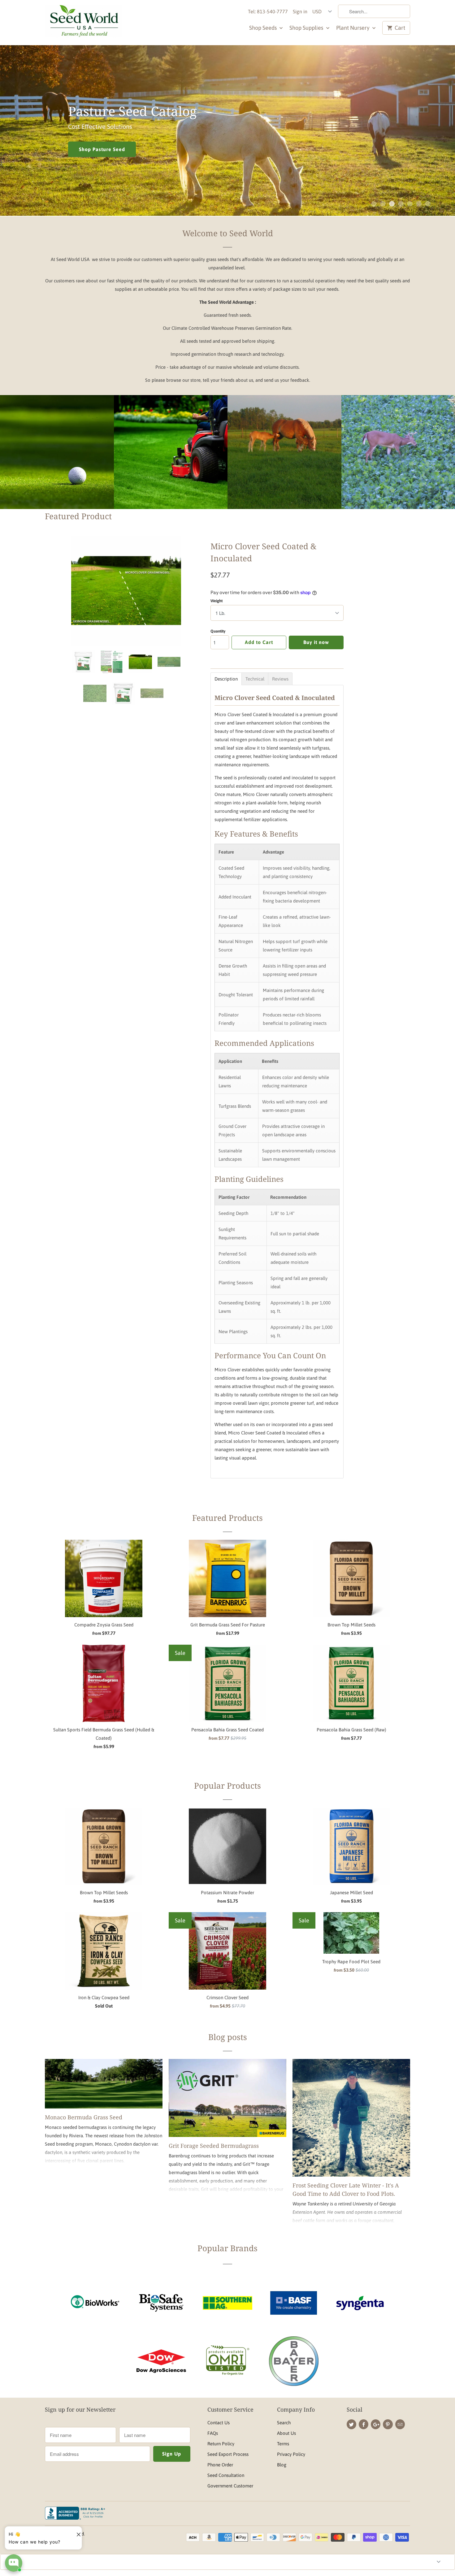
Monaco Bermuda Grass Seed (84, 2117)
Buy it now (316, 642)
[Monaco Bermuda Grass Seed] (104, 2084)
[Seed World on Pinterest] (388, 2424)
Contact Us (219, 2423)
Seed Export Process (228, 2454)
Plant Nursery (353, 28)
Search (284, 2423)
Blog (282, 2465)
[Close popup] (76, 2532)
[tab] (226, 679)
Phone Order (220, 2465)
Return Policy (221, 2444)
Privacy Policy (291, 2454)
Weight (217, 601)
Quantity (218, 631)
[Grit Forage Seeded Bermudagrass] (227, 2098)
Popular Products (227, 1786)
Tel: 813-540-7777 (268, 11)
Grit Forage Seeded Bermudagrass (214, 2146)
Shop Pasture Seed (102, 149)
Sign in (300, 11)
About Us (286, 2433)
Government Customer (230, 2486)
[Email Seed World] (400, 2424)
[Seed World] (84, 23)
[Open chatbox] (14, 2563)
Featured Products (227, 1518)
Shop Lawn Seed (171, 467)
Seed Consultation (226, 2475)
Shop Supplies (307, 28)
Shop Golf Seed (57, 467)
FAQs (213, 2433)
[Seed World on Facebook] (364, 2424)
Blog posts (228, 2037)
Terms (283, 2444)
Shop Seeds (264, 28)
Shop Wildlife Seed (398, 467)
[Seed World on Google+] (376, 2424)
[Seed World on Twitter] (351, 2424)
